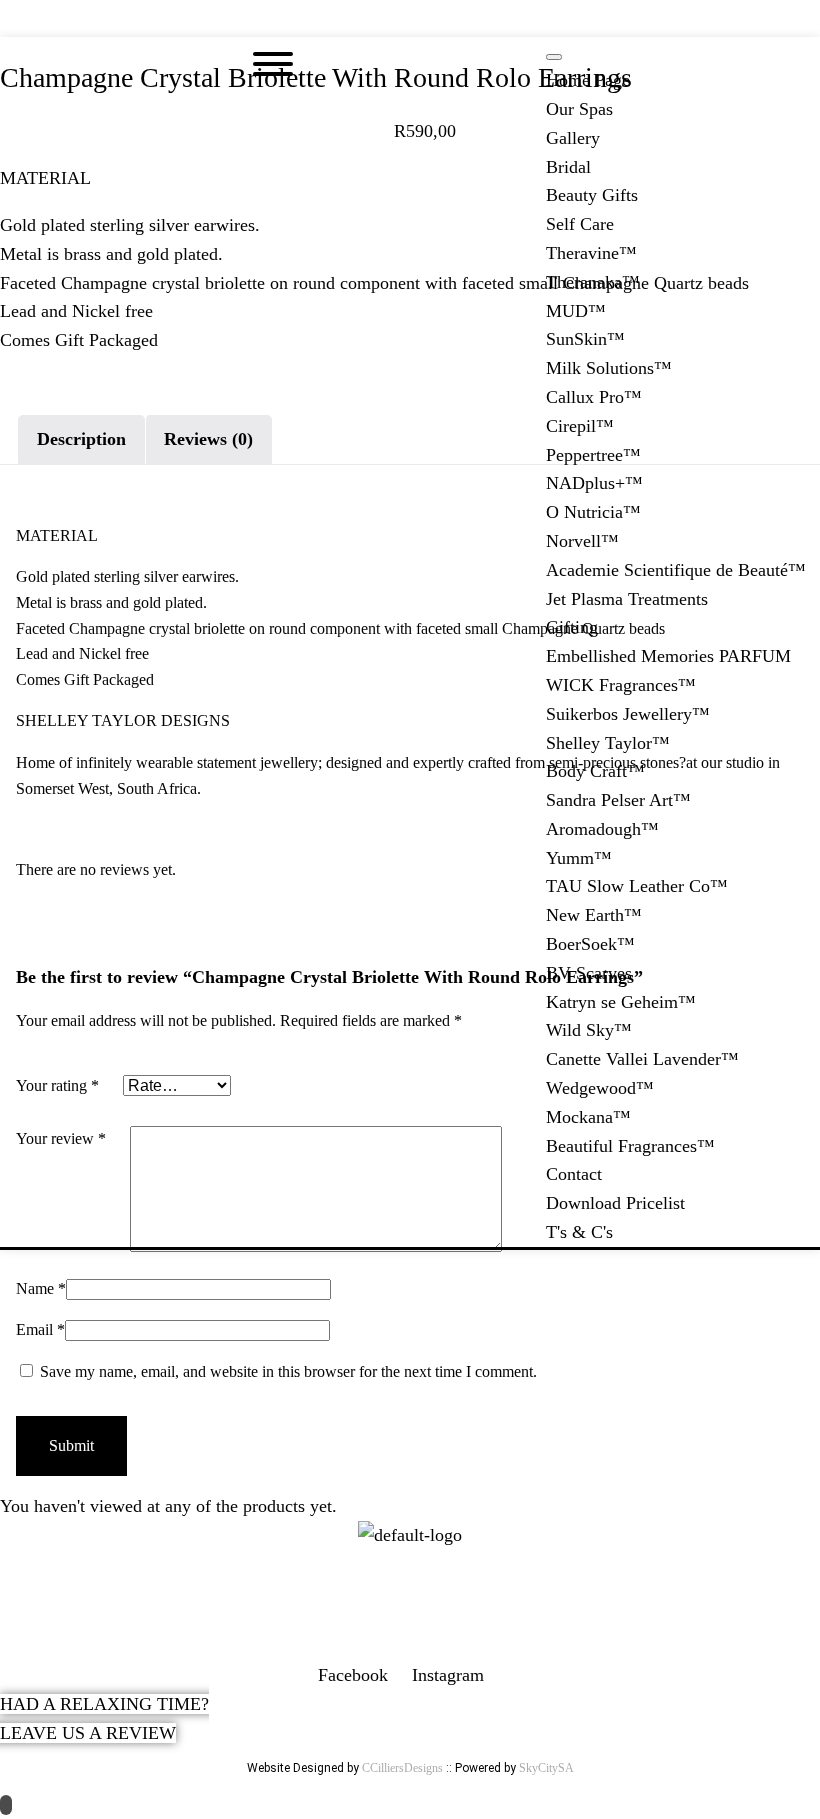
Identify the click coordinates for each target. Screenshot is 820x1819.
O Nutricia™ (593, 512)
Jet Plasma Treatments (627, 599)
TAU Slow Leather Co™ (637, 886)
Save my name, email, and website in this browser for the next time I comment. (288, 1371)
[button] (410, 18)
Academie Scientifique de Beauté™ (676, 570)
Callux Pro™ (594, 397)
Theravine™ (591, 253)
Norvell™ (582, 541)
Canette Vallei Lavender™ (642, 1059)
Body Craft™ (595, 771)
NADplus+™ (594, 483)
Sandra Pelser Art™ (618, 800)
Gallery (573, 138)
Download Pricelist (615, 1203)
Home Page (588, 80)
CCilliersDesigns (402, 1768)
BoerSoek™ (590, 944)
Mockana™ (588, 1117)
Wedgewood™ (600, 1088)
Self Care (580, 224)
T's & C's (579, 1232)
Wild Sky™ (589, 1030)
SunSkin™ (585, 339)
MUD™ (576, 311)
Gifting (572, 627)
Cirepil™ (580, 426)
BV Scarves (589, 973)
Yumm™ (579, 858)
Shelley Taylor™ (608, 743)
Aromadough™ (602, 829)
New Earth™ (594, 915)
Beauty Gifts (592, 195)
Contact (574, 1174)
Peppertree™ (593, 455)
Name (41, 1288)
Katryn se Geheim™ (621, 1002)
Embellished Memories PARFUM (668, 656)
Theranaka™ (593, 282)
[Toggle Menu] (554, 57)
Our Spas (579, 109)
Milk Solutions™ (609, 368)
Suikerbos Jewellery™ (628, 714)
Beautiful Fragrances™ (630, 1146)
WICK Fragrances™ (621, 685)
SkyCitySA (546, 1768)
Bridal (568, 167)
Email (40, 1329)
